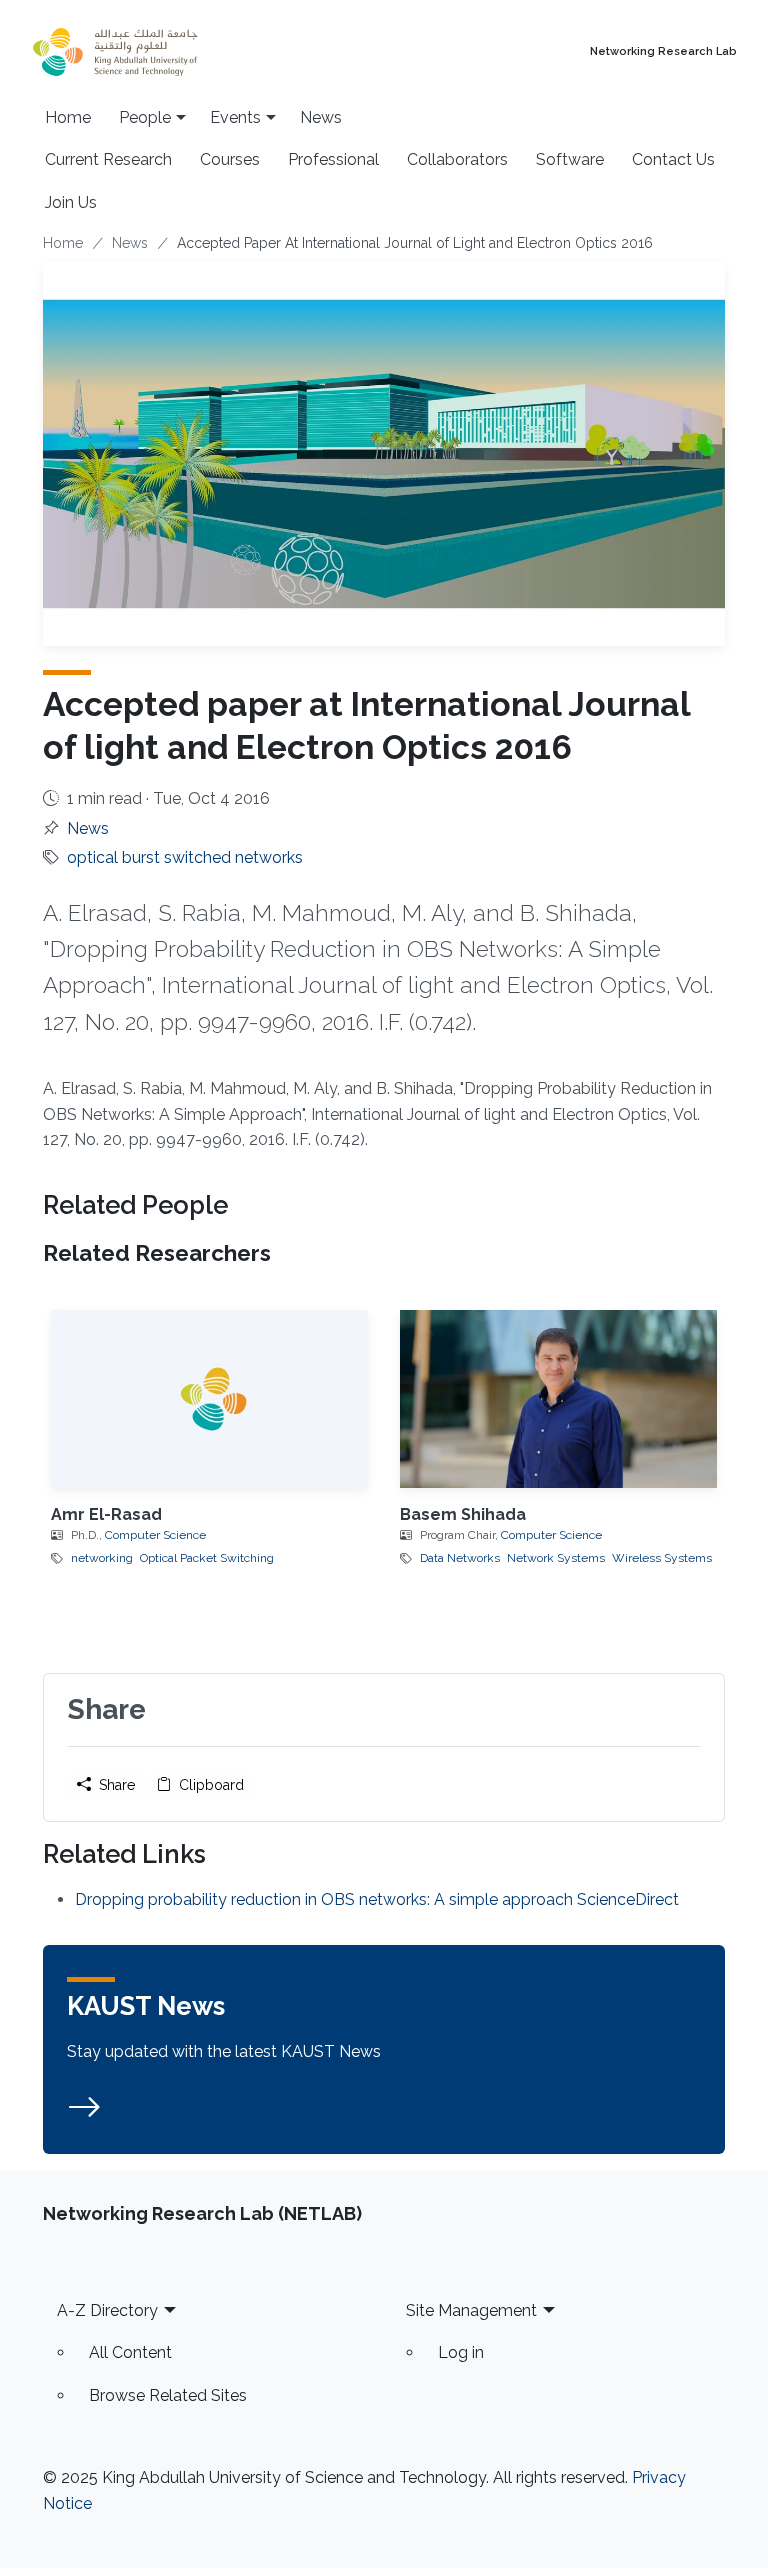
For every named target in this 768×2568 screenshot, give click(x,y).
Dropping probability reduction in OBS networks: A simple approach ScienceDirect (377, 1899)
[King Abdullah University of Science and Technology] (159, 52)
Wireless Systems (662, 1558)
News (321, 117)
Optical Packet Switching (207, 1558)
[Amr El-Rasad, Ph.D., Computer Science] (209, 1399)
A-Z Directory (107, 2310)
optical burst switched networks (185, 857)
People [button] (145, 117)
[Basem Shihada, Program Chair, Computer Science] (558, 1399)
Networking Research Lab (663, 52)
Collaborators (457, 159)
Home (68, 117)
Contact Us (673, 159)
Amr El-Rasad (106, 1514)
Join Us (71, 202)
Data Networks (460, 1558)
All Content (130, 2352)
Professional (333, 159)
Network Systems (556, 1558)
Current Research (108, 159)
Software (570, 159)
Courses (230, 159)
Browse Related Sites (168, 2395)
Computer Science (155, 1535)
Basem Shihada (463, 1514)
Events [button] (235, 117)
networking (102, 1558)
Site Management (471, 2310)
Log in (461, 2352)
